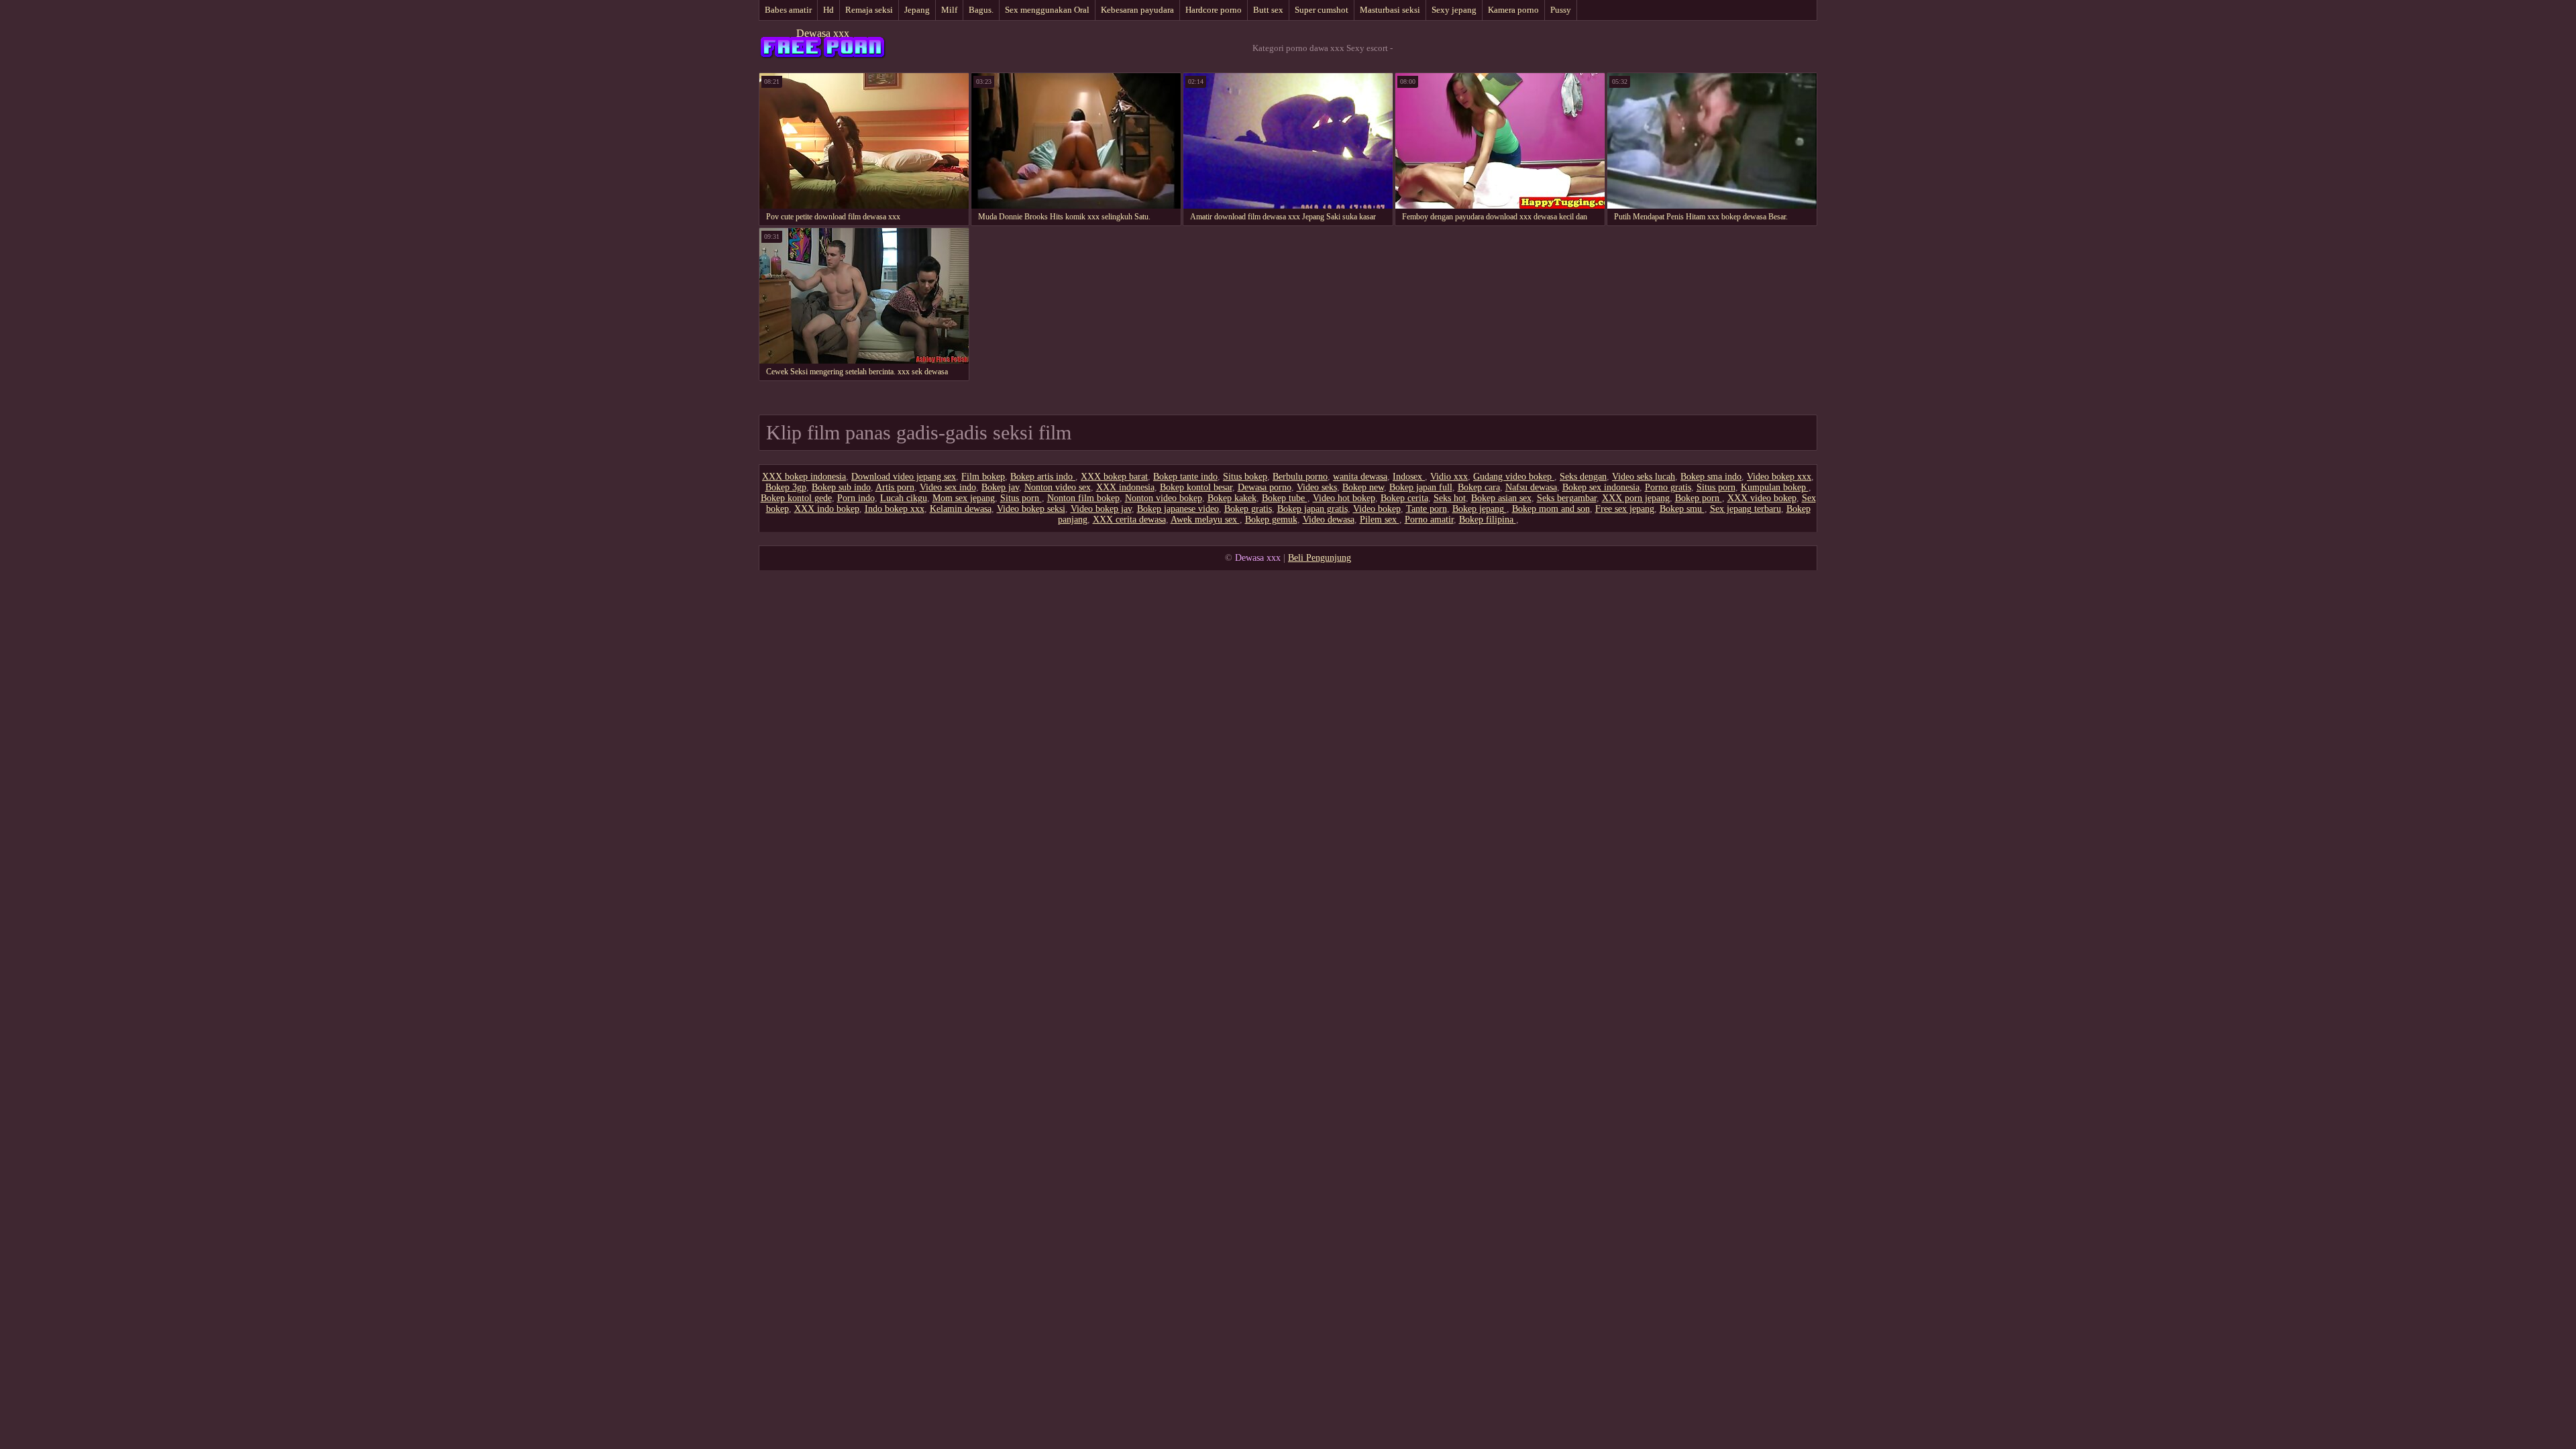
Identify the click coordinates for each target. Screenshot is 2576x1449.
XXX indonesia (1125, 487)
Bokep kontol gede (796, 498)
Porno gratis (1668, 487)
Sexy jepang (1454, 10)
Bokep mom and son (1551, 509)
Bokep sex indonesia (1601, 487)
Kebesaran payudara (1137, 10)
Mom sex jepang (964, 498)
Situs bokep (1245, 477)
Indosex (1409, 477)
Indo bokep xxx (895, 509)
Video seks (1317, 487)
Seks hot (1450, 498)
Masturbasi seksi (1390, 10)
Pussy (1561, 10)
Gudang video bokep (1514, 477)
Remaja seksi (869, 10)
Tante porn (1427, 509)
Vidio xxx (1449, 477)
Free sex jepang (1625, 509)
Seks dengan (1583, 477)
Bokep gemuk (1271, 520)
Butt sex (1268, 10)
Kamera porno (1513, 10)
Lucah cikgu (904, 498)
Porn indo (856, 498)
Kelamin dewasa (961, 509)
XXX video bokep (1762, 498)
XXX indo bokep (827, 509)
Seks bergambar (1567, 498)
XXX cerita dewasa (1129, 520)
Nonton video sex (1058, 487)
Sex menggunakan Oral (1047, 10)
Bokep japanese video (1178, 509)
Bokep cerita (1404, 498)
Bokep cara (1479, 487)
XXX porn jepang (1636, 498)
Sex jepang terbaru (1746, 509)
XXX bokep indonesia (804, 477)
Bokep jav (1000, 487)
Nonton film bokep (1083, 498)
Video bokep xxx (1779, 477)
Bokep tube (1285, 498)
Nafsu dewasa (1531, 487)
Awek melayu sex (1205, 520)
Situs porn (1716, 487)
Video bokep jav (1101, 509)
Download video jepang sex (904, 477)
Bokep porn (1699, 498)
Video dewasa (1329, 520)
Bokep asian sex (1501, 498)
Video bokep (1377, 509)
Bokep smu (1682, 509)
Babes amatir (788, 10)
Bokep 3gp (786, 487)
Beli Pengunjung (1320, 558)
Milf (949, 10)
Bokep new (1363, 487)
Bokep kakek (1232, 498)
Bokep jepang (1480, 509)
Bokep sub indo (841, 487)
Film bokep (983, 477)
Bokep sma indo (1711, 477)
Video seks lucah (1644, 477)
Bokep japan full (1421, 487)
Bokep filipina (1488, 520)
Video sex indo (948, 487)
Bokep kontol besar (1196, 487)
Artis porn (895, 487)
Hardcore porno (1214, 10)
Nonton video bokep (1164, 498)
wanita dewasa (1360, 477)
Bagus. (981, 10)
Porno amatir (1429, 520)
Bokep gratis (1248, 509)
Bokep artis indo (1043, 477)
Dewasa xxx (823, 33)
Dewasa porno (1265, 487)
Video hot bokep (1344, 498)
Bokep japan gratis (1312, 509)
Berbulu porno (1300, 477)
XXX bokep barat (1114, 477)
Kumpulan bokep (1775, 487)
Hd (828, 10)
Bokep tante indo (1185, 477)
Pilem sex (1380, 520)
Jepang (917, 10)
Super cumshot (1322, 10)
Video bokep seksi (1031, 509)
